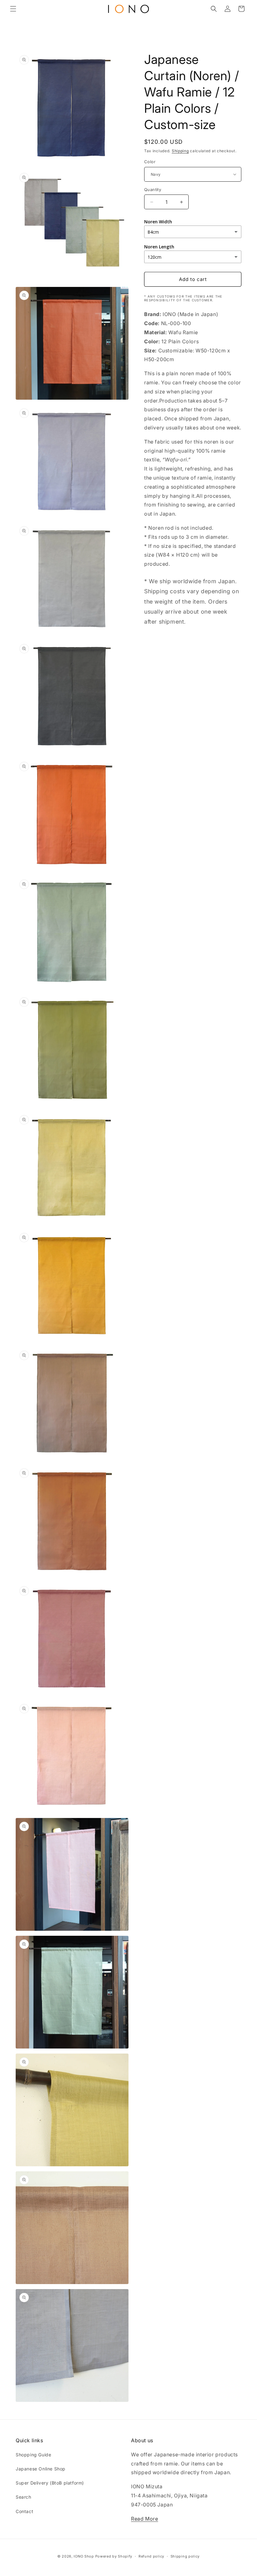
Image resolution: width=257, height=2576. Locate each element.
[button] (13, 9)
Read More (144, 2519)
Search (24, 2497)
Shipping (180, 151)
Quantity (153, 190)
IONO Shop (84, 2556)
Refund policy (151, 2556)
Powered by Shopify (114, 2556)
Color (150, 162)
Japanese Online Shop (41, 2469)
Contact (24, 2511)
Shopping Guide (33, 2455)
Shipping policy (185, 2556)
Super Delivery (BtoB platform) (50, 2483)
